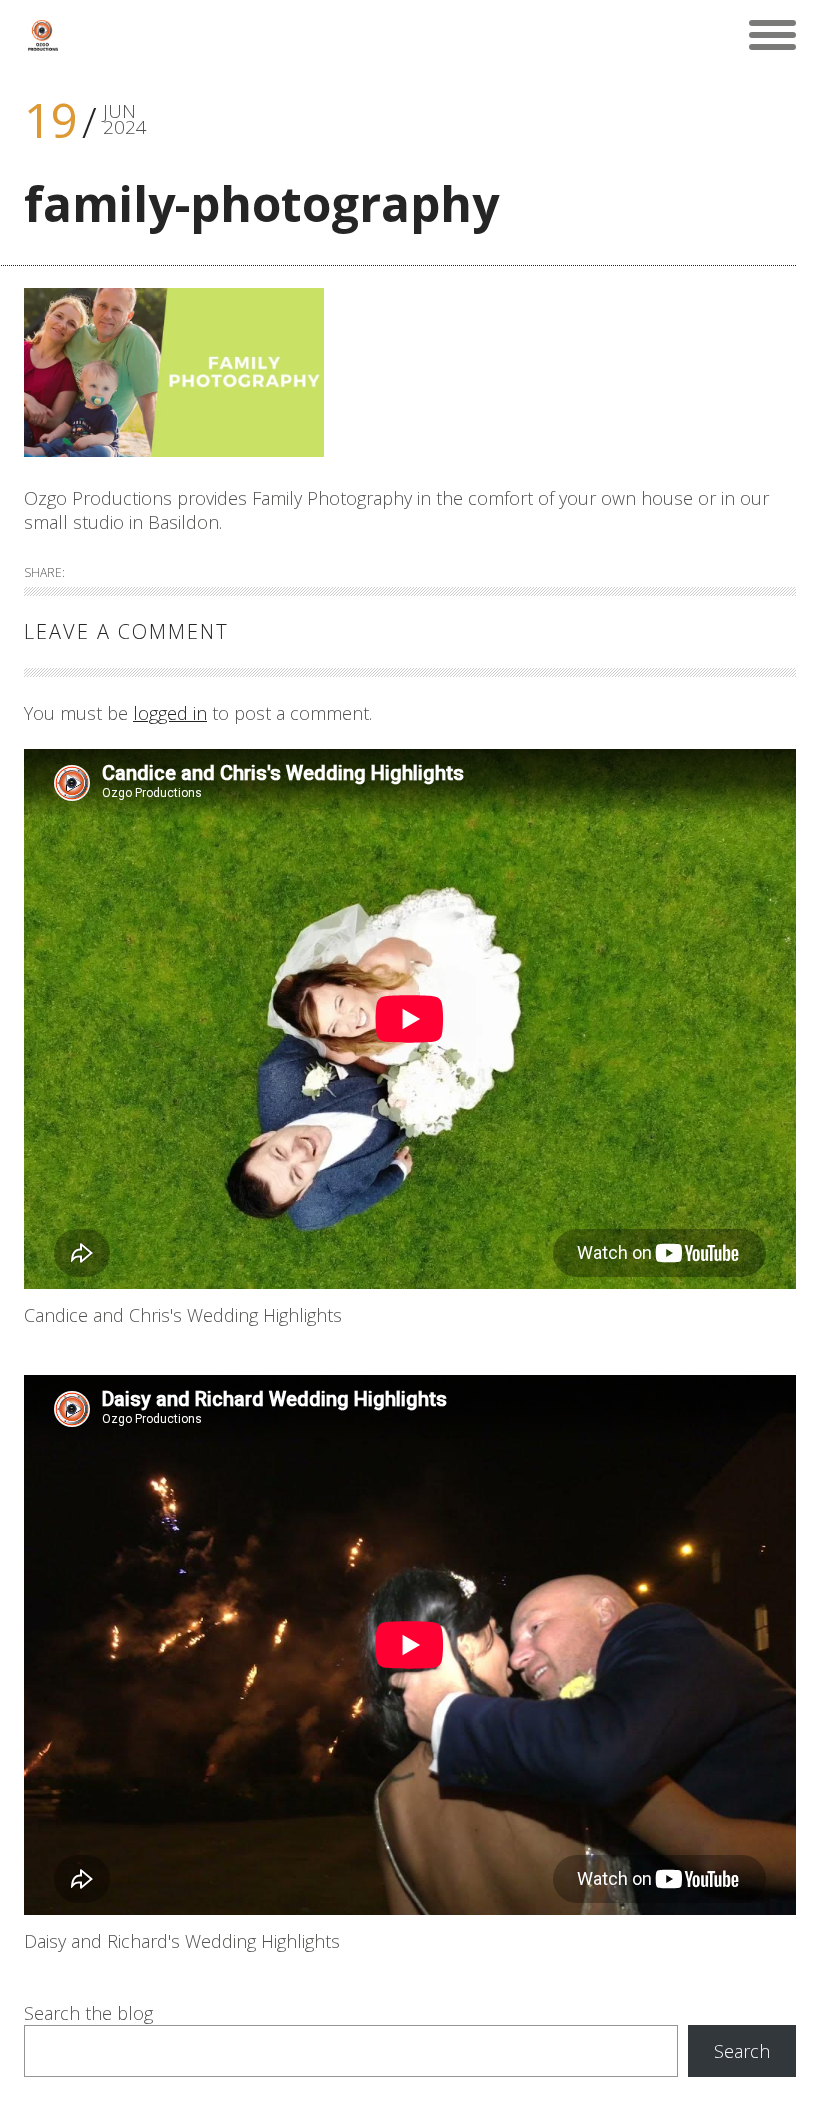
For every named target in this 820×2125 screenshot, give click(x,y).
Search (742, 2051)
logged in (170, 713)
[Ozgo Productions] (42, 35)
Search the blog (88, 2013)
